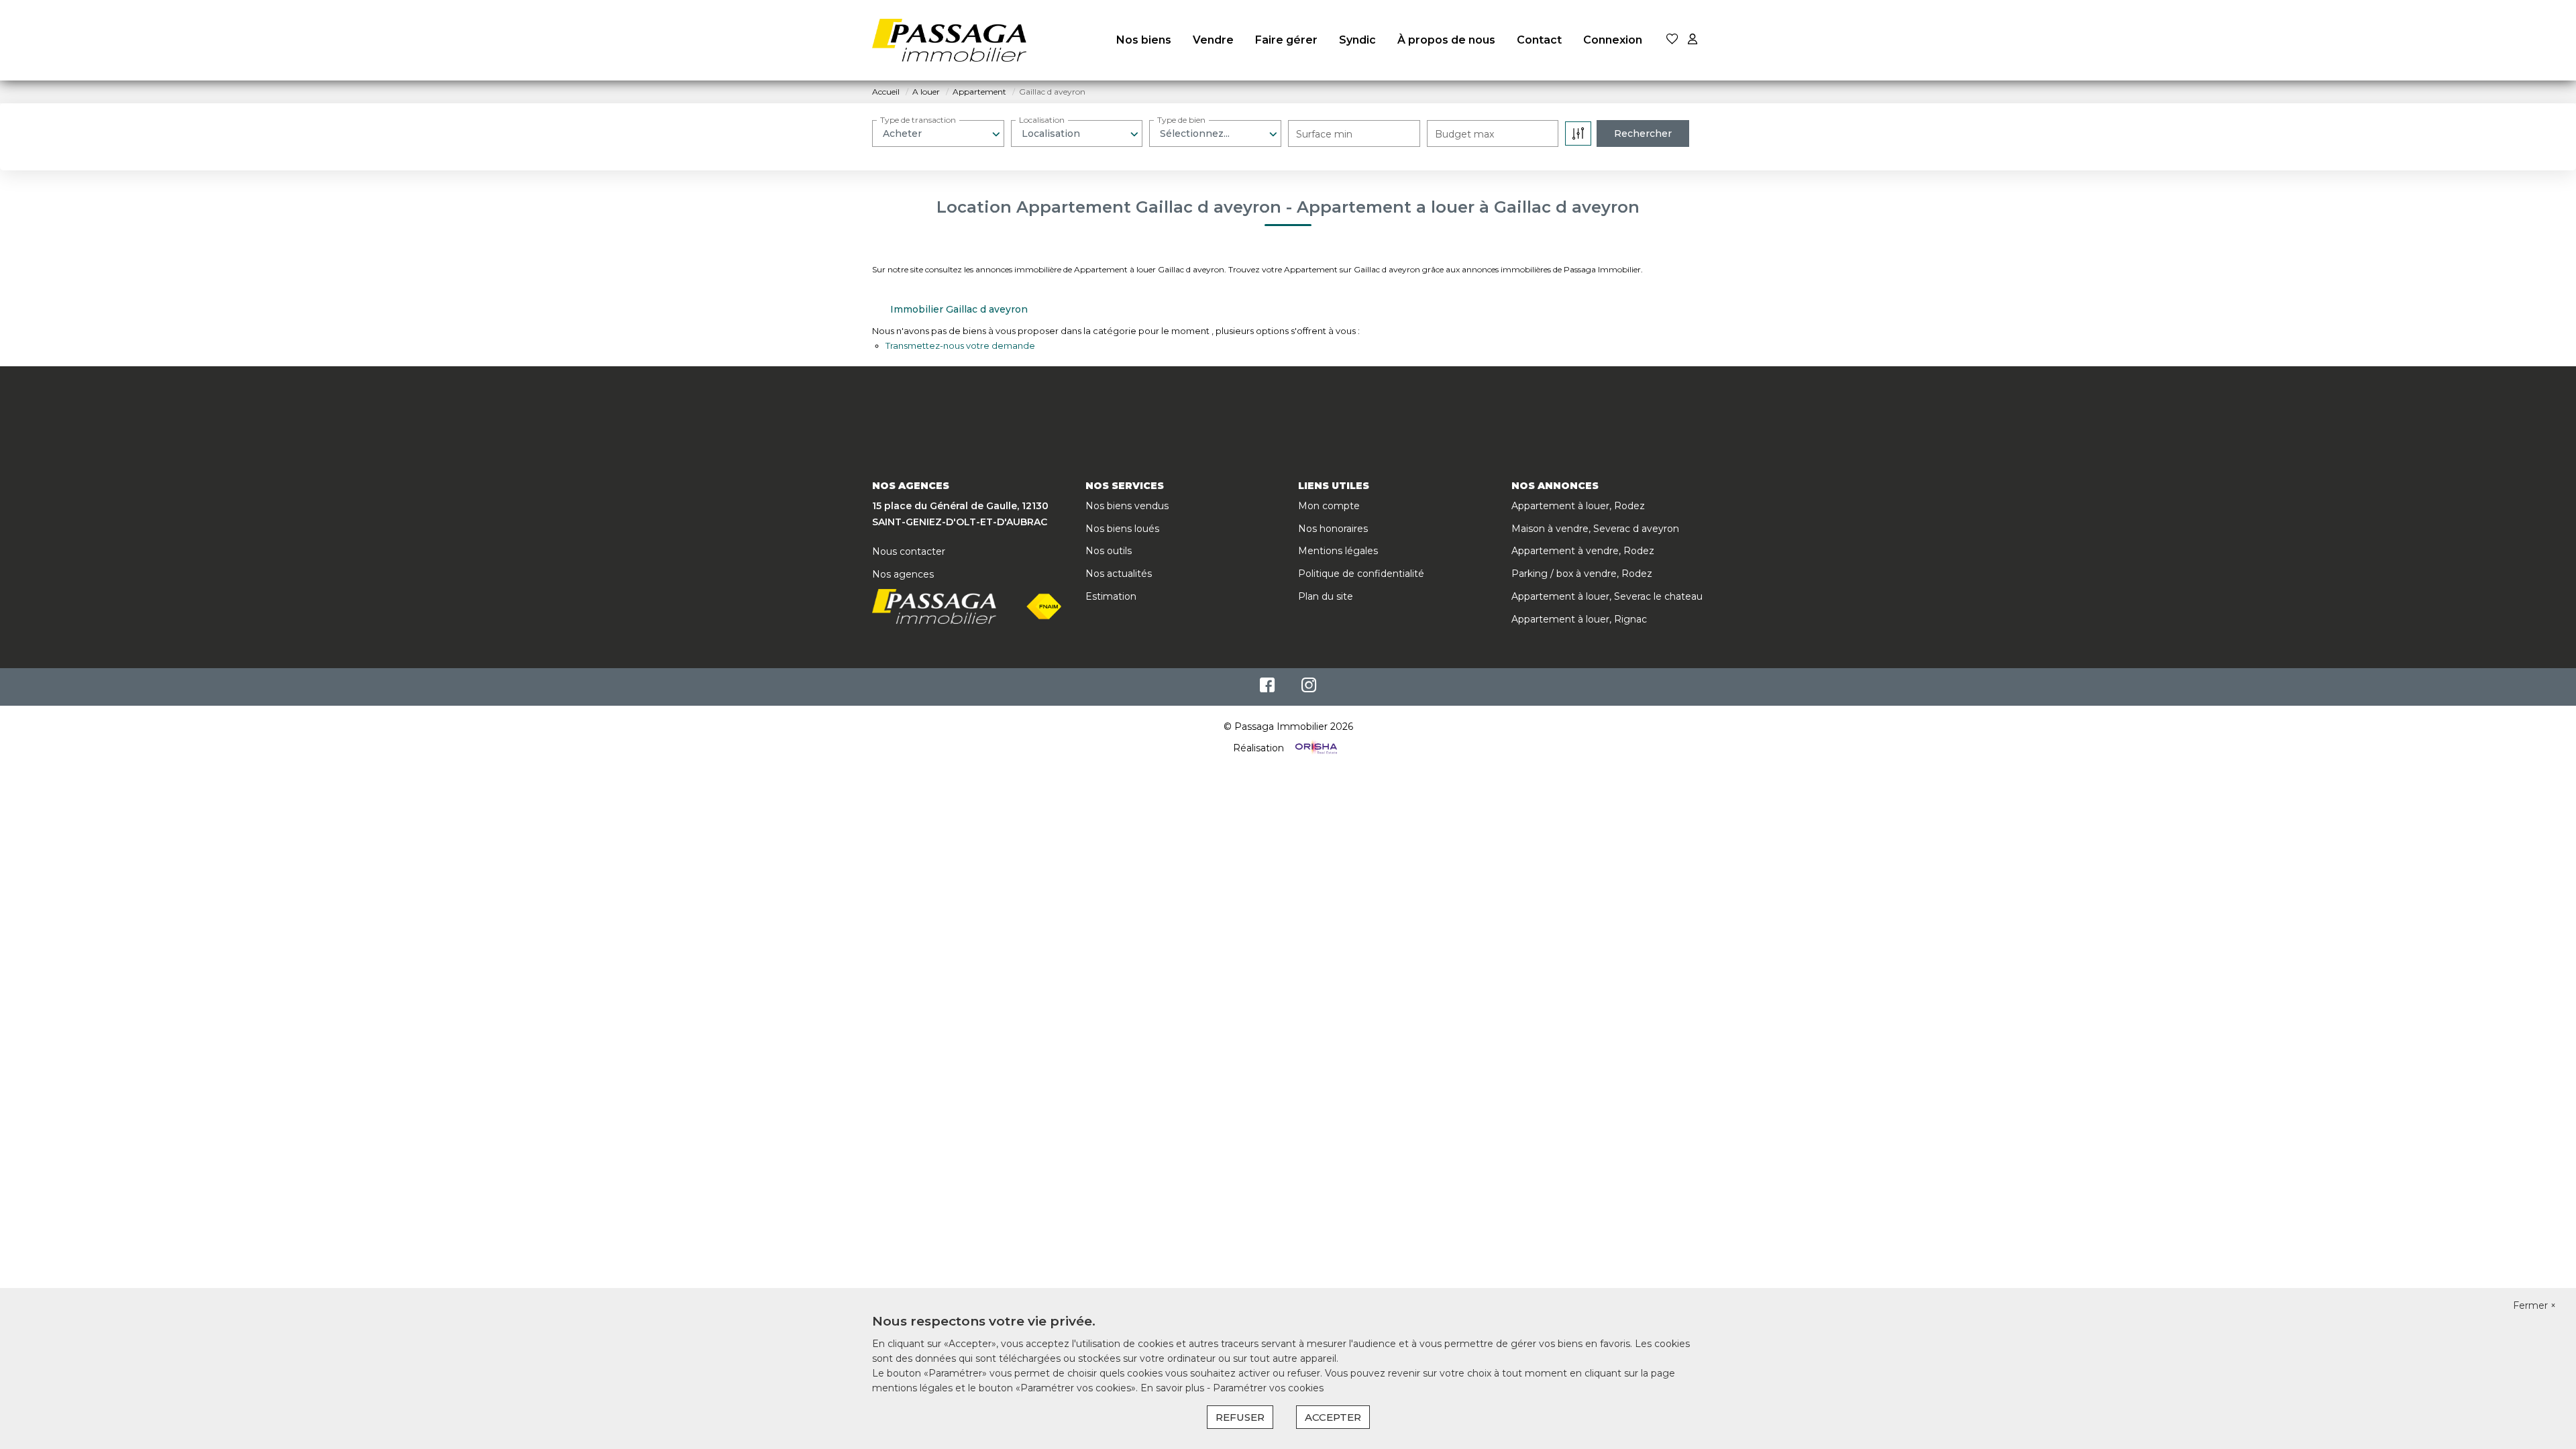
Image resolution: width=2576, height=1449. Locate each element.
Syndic (1357, 40)
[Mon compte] (1693, 40)
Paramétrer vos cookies (1268, 1388)
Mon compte (1329, 506)
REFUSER (1240, 1417)
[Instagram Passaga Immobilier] (1309, 688)
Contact (1539, 40)
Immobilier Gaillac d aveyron (959, 309)
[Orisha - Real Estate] (1315, 748)
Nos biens (1144, 40)
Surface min (1324, 134)
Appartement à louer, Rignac (1579, 619)
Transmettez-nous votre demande (960, 345)
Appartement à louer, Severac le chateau (1607, 596)
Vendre (1213, 40)
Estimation (1111, 596)
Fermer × (2534, 1305)
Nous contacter (909, 551)
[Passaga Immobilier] (949, 40)
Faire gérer (1286, 40)
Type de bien (1181, 120)
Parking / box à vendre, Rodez (1582, 574)
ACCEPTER (1333, 1417)
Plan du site (1326, 596)
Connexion (1613, 40)
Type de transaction (918, 120)
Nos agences (903, 574)
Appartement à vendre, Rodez (1583, 551)
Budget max (1464, 134)
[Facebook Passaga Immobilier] (1267, 688)
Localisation (1042, 120)
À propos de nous (1446, 40)
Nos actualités (1119, 574)
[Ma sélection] (1672, 40)
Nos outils (1109, 551)
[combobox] (938, 133)
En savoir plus (1174, 1388)
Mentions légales (1338, 551)
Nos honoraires (1333, 529)
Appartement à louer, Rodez (1578, 506)
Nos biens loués (1122, 529)
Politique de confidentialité (1361, 574)
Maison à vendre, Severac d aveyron (1595, 529)
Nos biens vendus (1127, 506)
